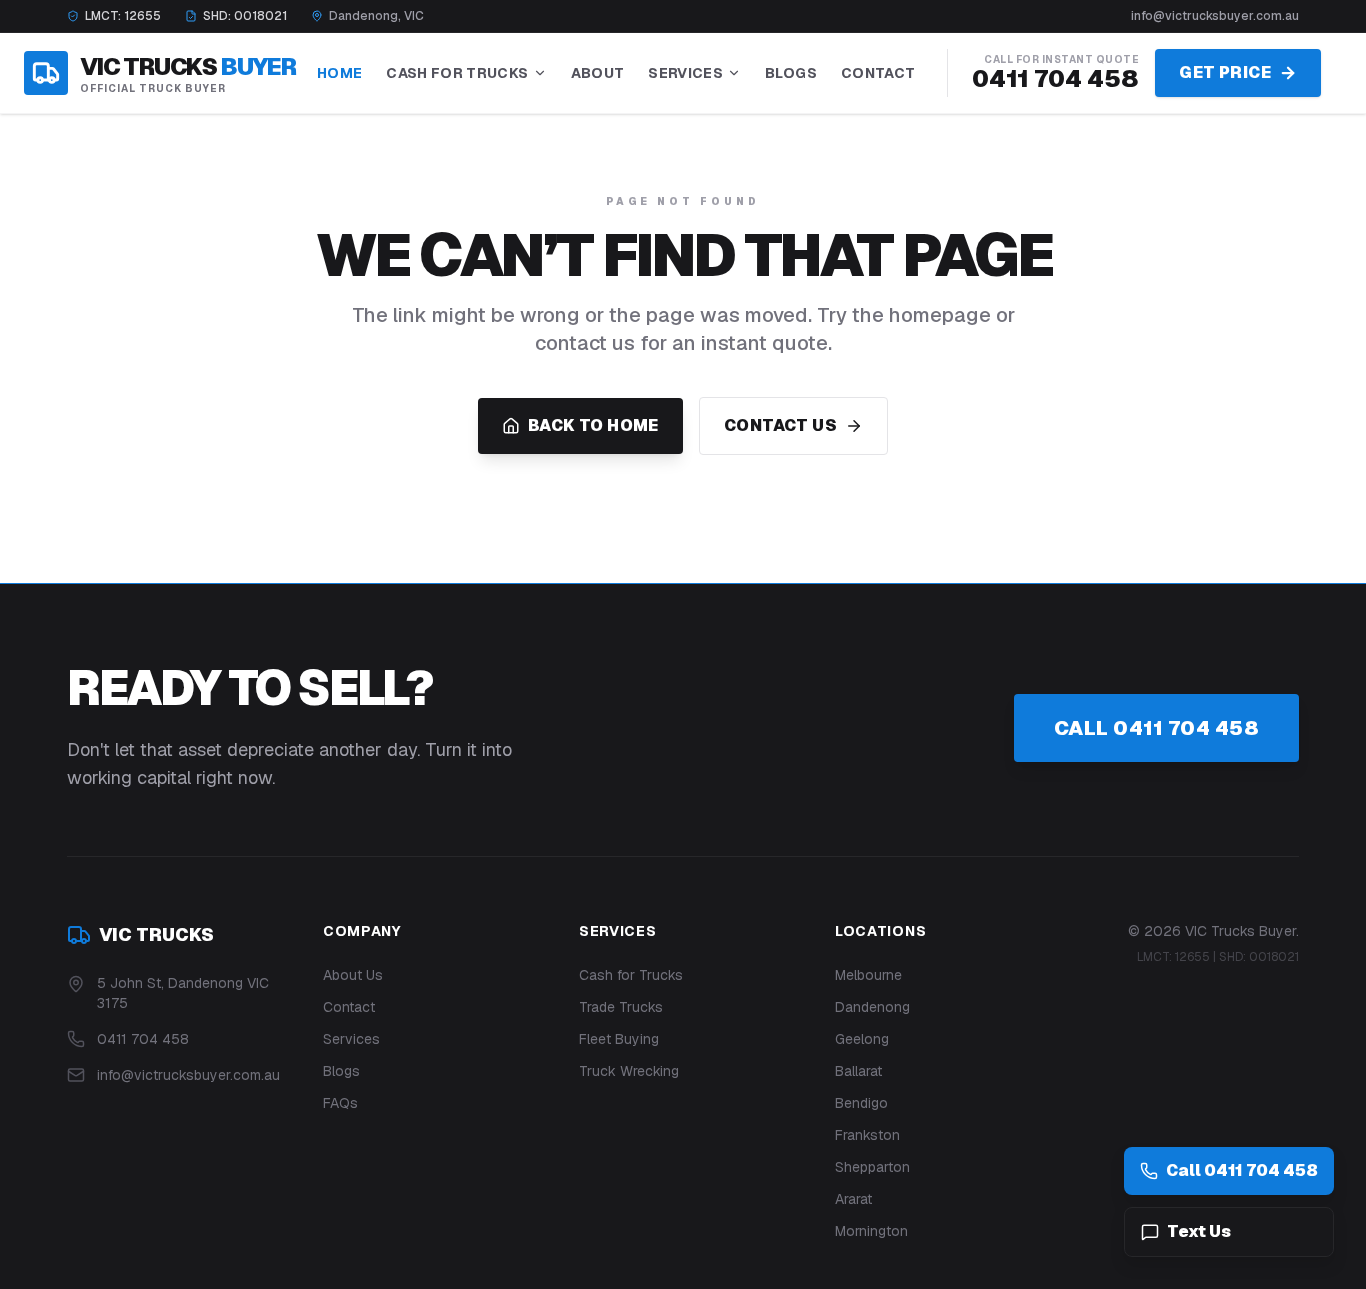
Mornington (871, 1231)
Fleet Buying (619, 1039)
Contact (878, 73)
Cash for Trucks (631, 975)
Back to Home (593, 425)
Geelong (862, 1039)
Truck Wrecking (629, 1071)
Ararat (853, 1199)
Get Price (1225, 72)
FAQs (340, 1103)
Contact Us (780, 425)
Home (339, 73)
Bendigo (861, 1103)
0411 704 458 (1055, 78)
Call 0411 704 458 (1157, 728)
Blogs (791, 73)
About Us (353, 975)
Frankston (867, 1135)
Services (685, 73)
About (598, 73)
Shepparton (872, 1167)
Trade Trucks (621, 1007)
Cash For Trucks (457, 73)
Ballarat (858, 1071)
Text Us (1199, 1231)
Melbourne (868, 975)
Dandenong (872, 1007)
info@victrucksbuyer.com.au (1215, 16)
